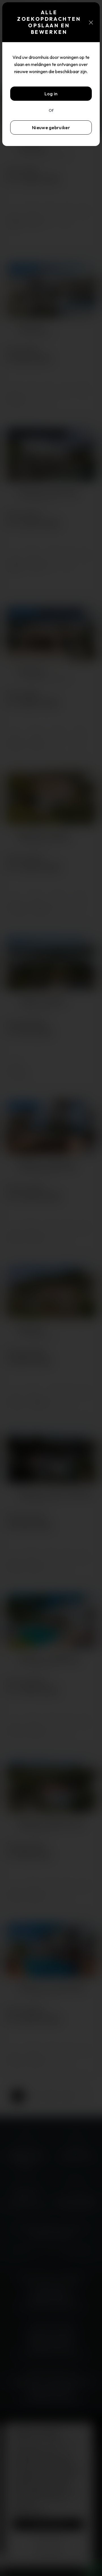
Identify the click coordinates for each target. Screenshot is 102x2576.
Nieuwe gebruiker (51, 127)
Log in (51, 94)
